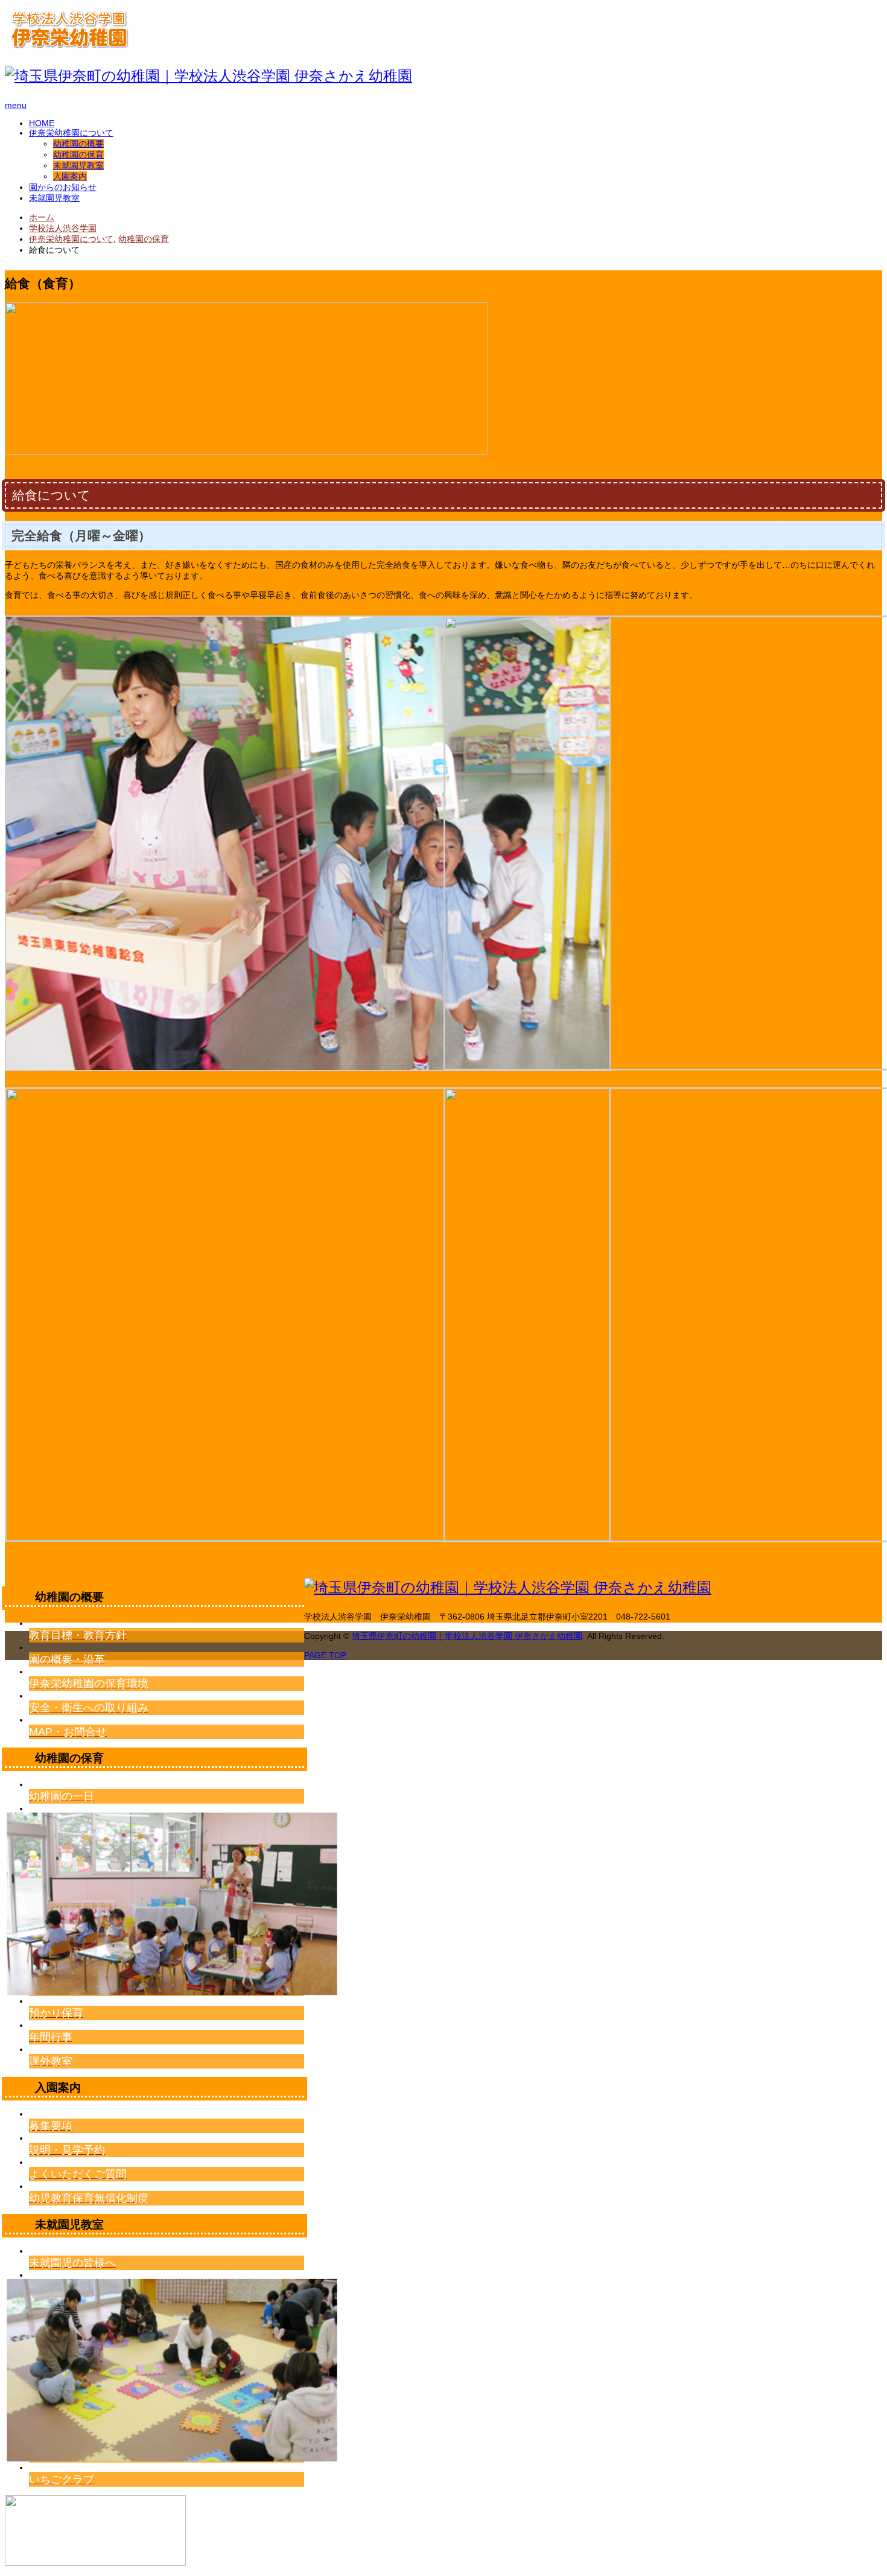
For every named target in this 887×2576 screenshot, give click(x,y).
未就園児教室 (78, 165)
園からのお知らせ (63, 187)
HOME (42, 123)
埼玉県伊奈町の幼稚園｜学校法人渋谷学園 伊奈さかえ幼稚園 (467, 1636)
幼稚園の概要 (78, 144)
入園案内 (70, 176)
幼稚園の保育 (78, 154)
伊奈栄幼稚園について (71, 133)
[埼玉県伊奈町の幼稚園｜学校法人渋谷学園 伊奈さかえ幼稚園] (69, 43)
